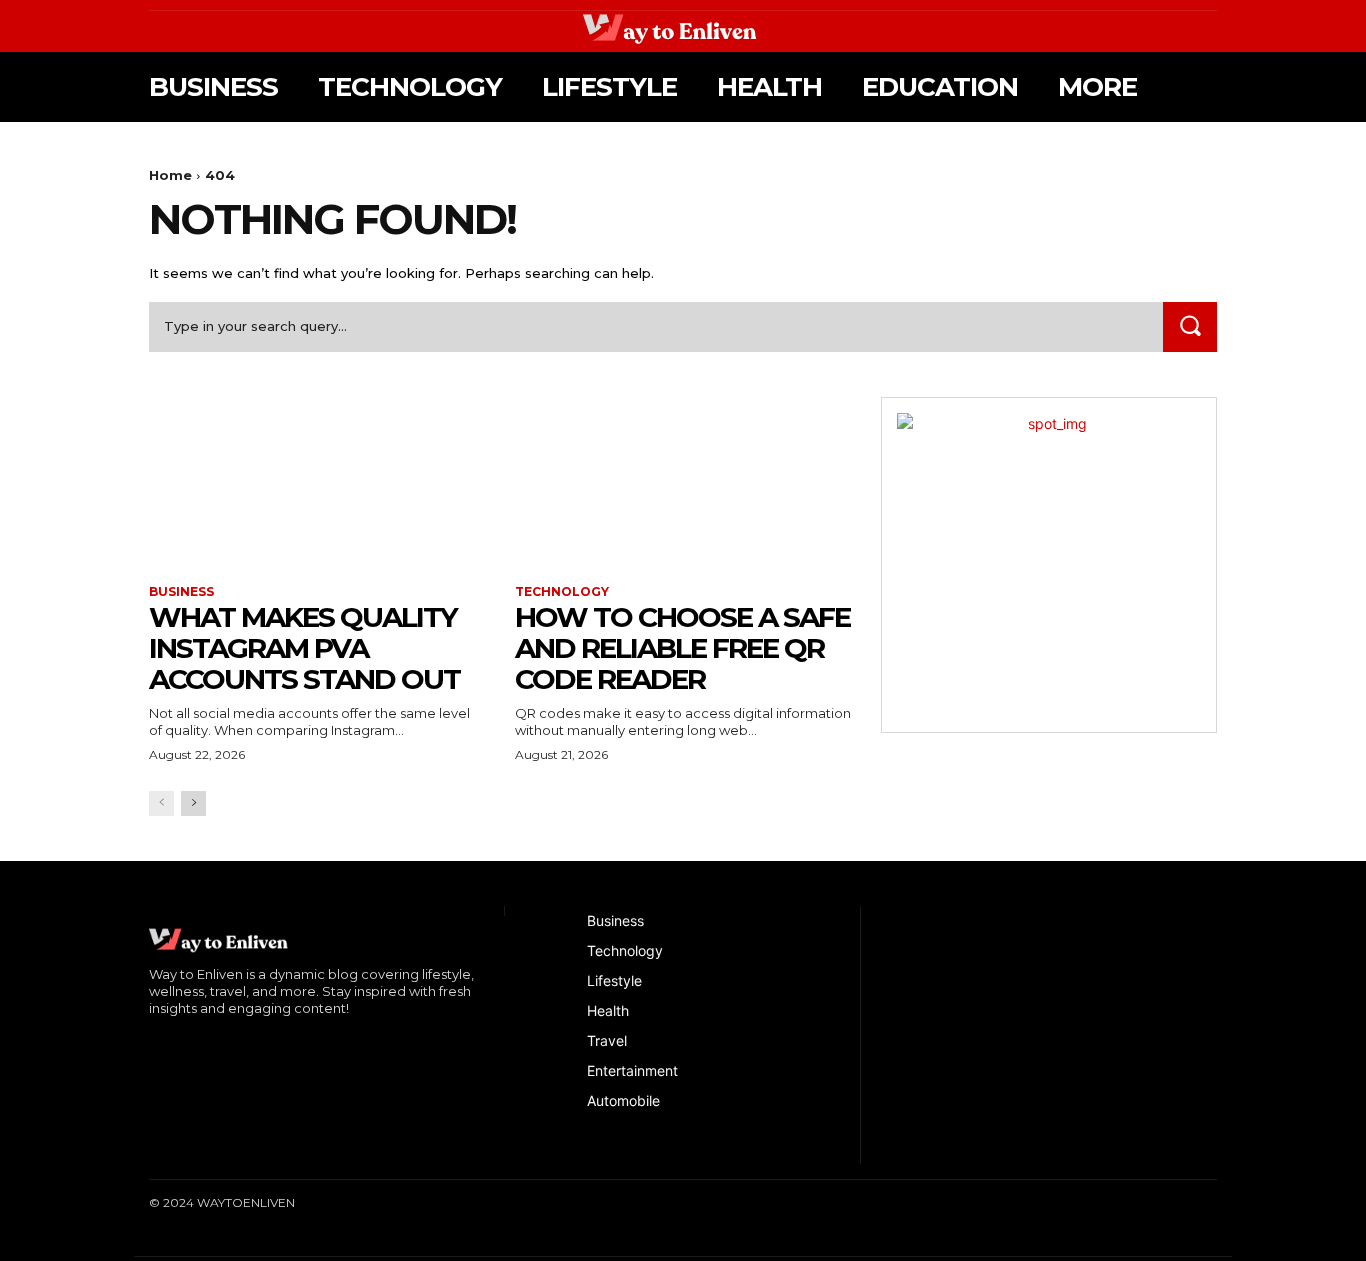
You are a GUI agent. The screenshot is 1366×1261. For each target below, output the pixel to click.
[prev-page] (161, 803)
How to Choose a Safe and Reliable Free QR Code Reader (682, 648)
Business (181, 592)
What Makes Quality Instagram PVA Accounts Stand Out (304, 648)
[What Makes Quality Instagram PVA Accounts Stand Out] (317, 481)
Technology (562, 592)
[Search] (1190, 326)
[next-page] (193, 803)
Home (170, 175)
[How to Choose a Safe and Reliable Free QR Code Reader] (683, 481)
